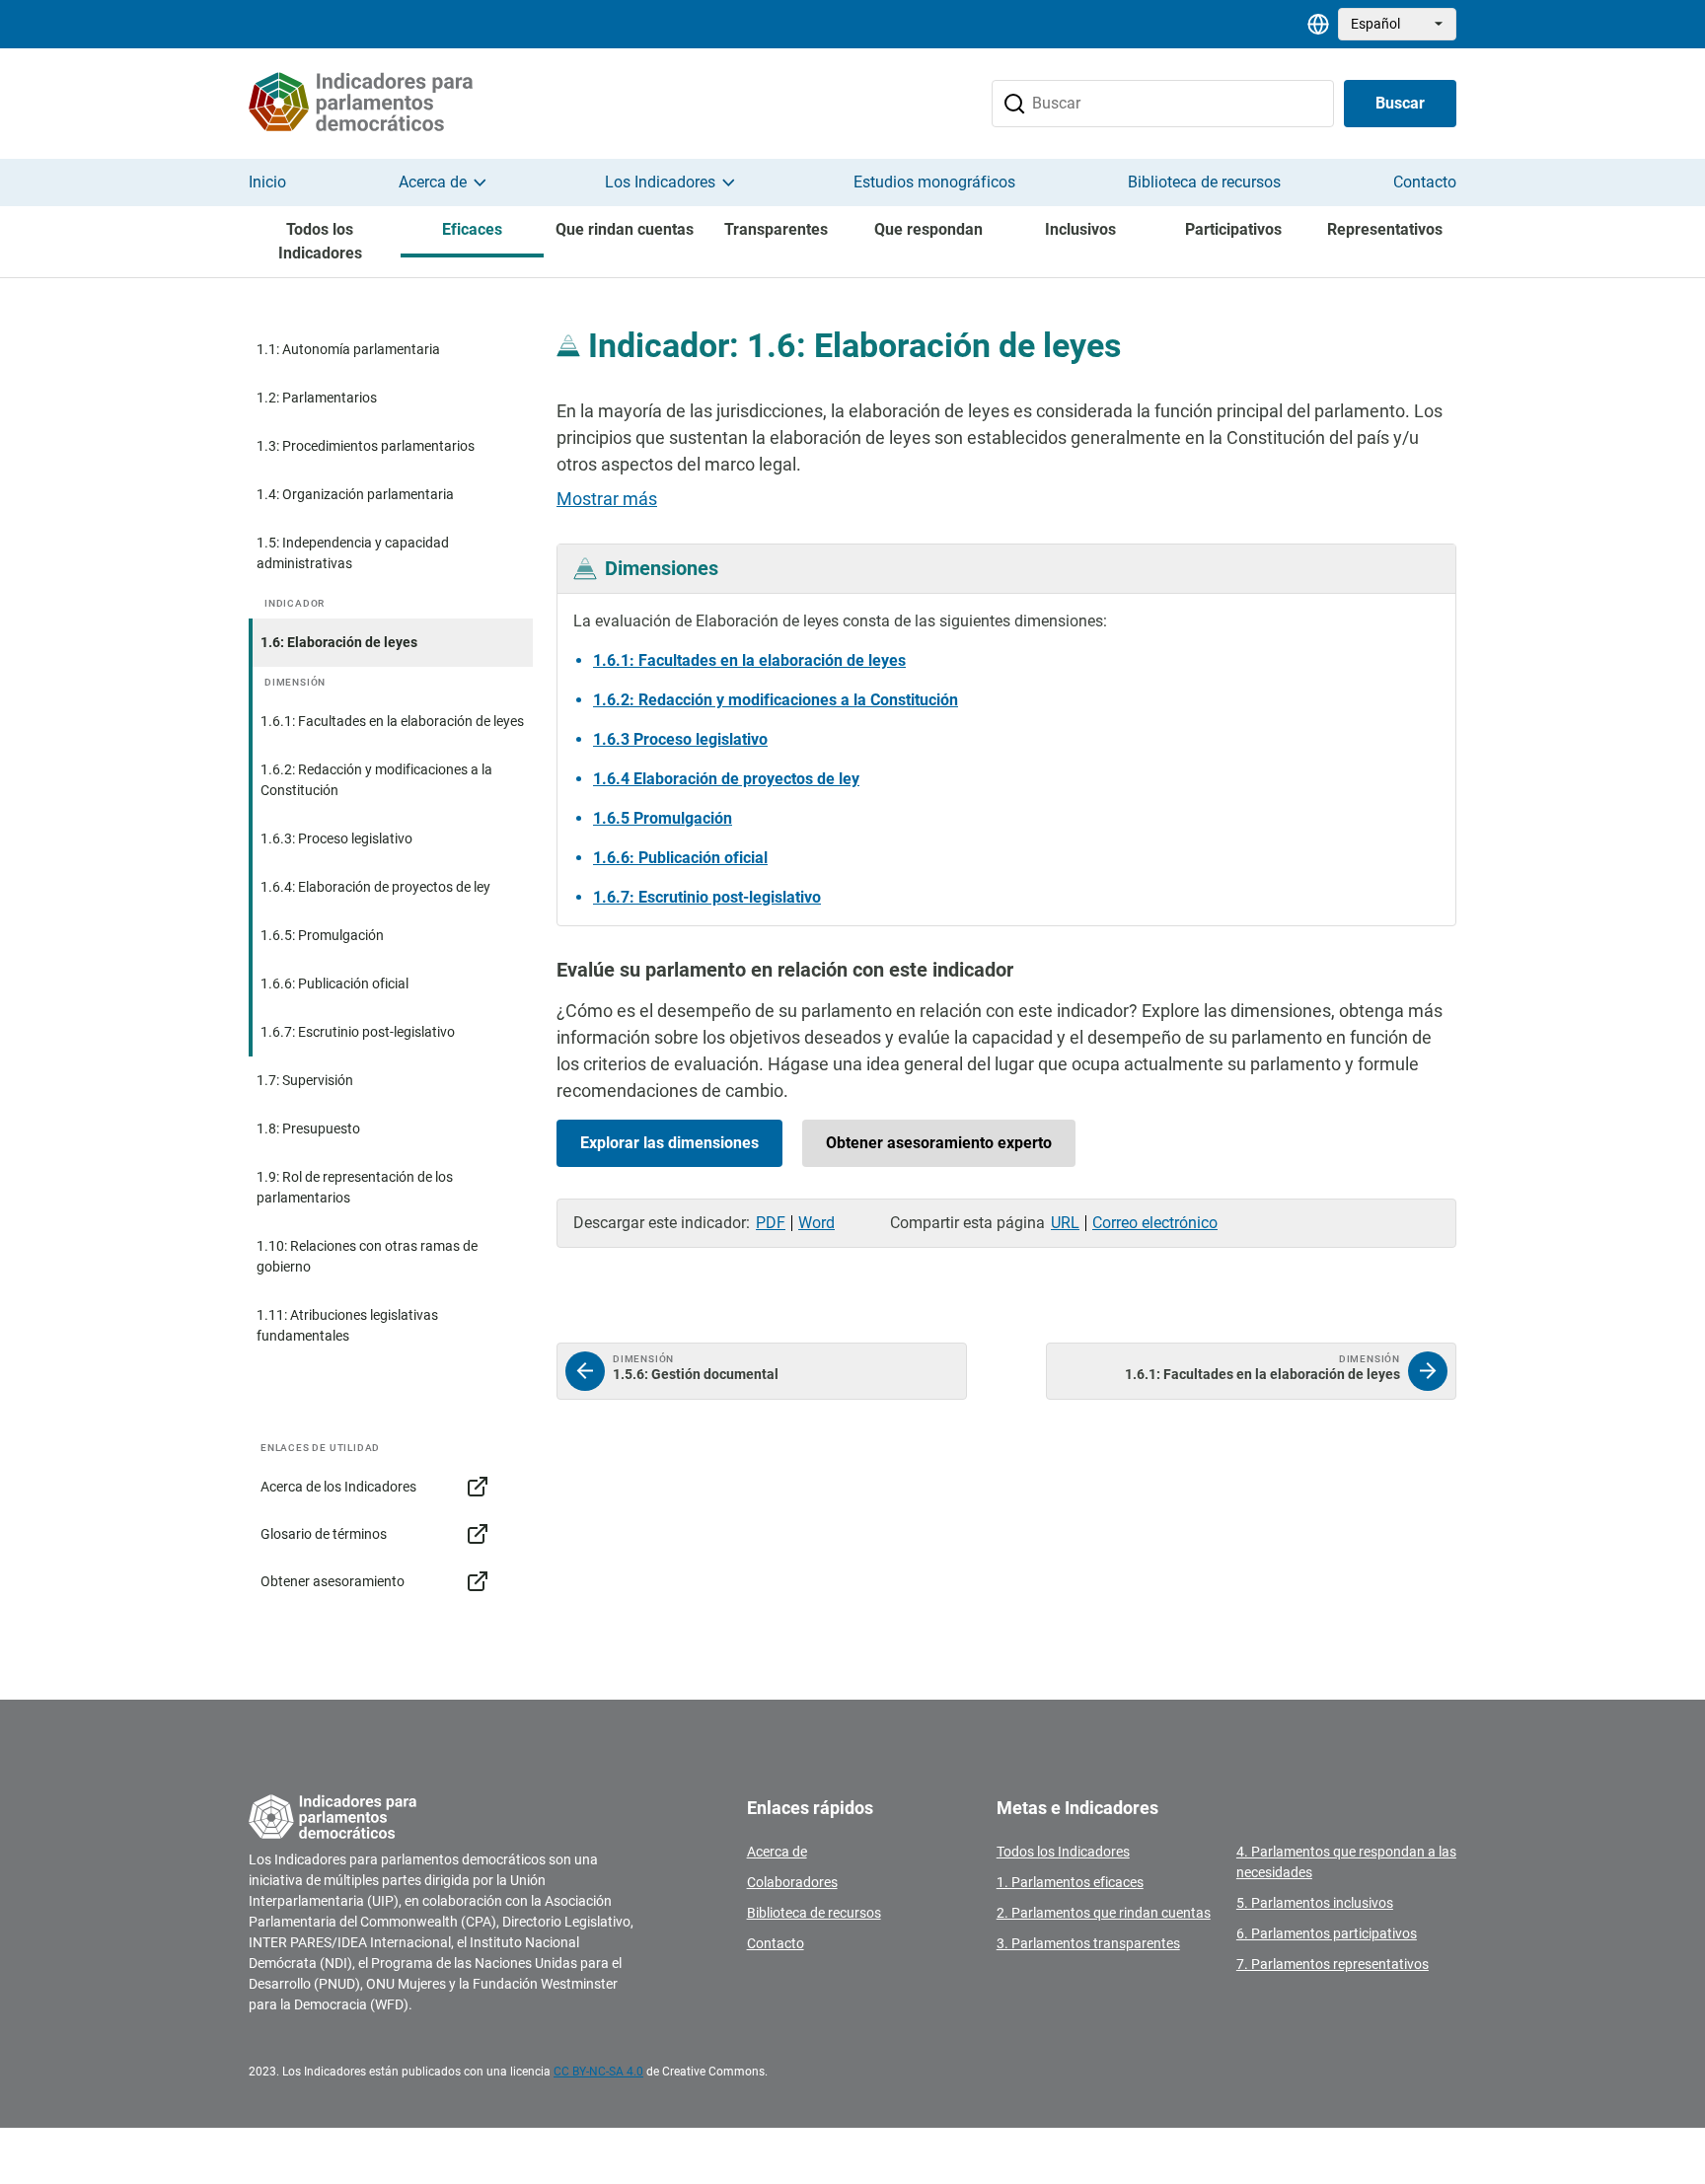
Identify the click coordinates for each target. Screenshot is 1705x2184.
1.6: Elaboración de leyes (339, 642)
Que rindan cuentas (625, 229)
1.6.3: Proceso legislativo (336, 838)
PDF (771, 1223)
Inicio (267, 182)
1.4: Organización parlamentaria (355, 494)
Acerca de (433, 182)
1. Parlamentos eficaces (1070, 1882)
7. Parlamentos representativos (1333, 1964)
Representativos (1385, 229)
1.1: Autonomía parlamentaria (348, 349)
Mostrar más (607, 499)
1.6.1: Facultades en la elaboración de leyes (392, 721)
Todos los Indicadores (320, 241)
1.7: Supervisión (305, 1080)
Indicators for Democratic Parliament (384, 104)
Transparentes (776, 229)
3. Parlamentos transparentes (1088, 1943)
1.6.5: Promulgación (322, 935)
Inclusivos (1080, 229)
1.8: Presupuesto (308, 1128)
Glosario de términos (324, 1534)
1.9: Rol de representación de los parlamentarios (355, 1187)
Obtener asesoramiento (333, 1581)
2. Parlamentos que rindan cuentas (1104, 1913)
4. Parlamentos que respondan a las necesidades (1346, 1862)
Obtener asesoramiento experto (939, 1143)
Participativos (1233, 229)
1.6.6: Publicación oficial (334, 983)
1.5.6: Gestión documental (762, 1371)
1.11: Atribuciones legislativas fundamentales (347, 1325)
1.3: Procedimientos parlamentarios (366, 446)
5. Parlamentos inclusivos (1315, 1903)
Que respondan (928, 229)
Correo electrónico (1155, 1223)
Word (816, 1223)
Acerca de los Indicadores (338, 1487)
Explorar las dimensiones (669, 1143)
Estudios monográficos (934, 182)
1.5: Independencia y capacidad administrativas (353, 553)
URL (1065, 1223)
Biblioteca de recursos (1204, 182)
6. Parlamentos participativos (1327, 1933)
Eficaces (472, 229)
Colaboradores (792, 1882)
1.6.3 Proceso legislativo (680, 739)
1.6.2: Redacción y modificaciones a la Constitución (376, 780)
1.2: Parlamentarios (317, 398)
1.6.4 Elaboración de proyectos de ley (726, 779)
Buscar (1400, 103)
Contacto (1425, 182)
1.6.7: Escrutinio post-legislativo (358, 1032)
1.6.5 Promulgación (663, 818)
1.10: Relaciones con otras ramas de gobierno (367, 1256)
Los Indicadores (660, 182)
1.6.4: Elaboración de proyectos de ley (375, 887)
